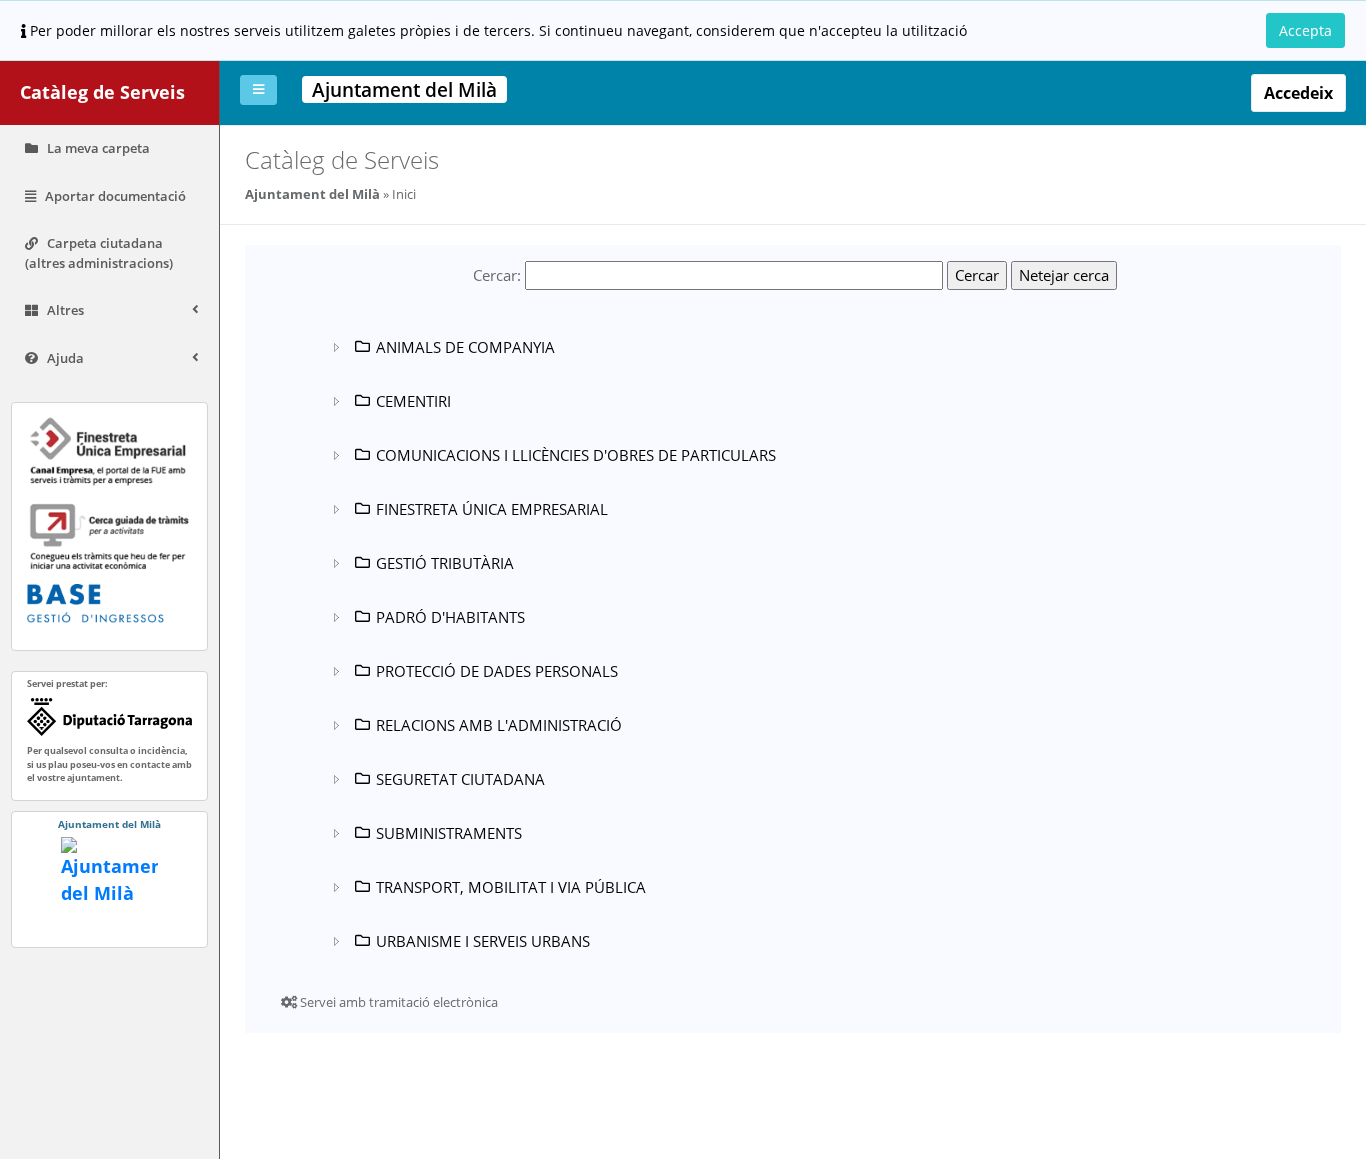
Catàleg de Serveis (102, 92)
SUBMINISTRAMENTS (449, 833)
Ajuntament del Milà (312, 194)
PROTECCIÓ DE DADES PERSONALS (497, 671)
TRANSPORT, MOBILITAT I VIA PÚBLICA (511, 887)
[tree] (705, 644)
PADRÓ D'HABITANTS (450, 617)
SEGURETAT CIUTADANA (460, 779)
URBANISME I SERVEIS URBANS (483, 941)
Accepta (1305, 30)
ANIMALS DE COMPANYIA (465, 347)
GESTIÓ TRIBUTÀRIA (445, 563)
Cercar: (497, 275)
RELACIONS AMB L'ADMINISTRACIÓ (499, 725)
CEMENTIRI (413, 401)
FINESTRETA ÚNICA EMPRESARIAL (492, 509)
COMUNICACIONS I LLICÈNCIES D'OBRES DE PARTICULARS (576, 455)
